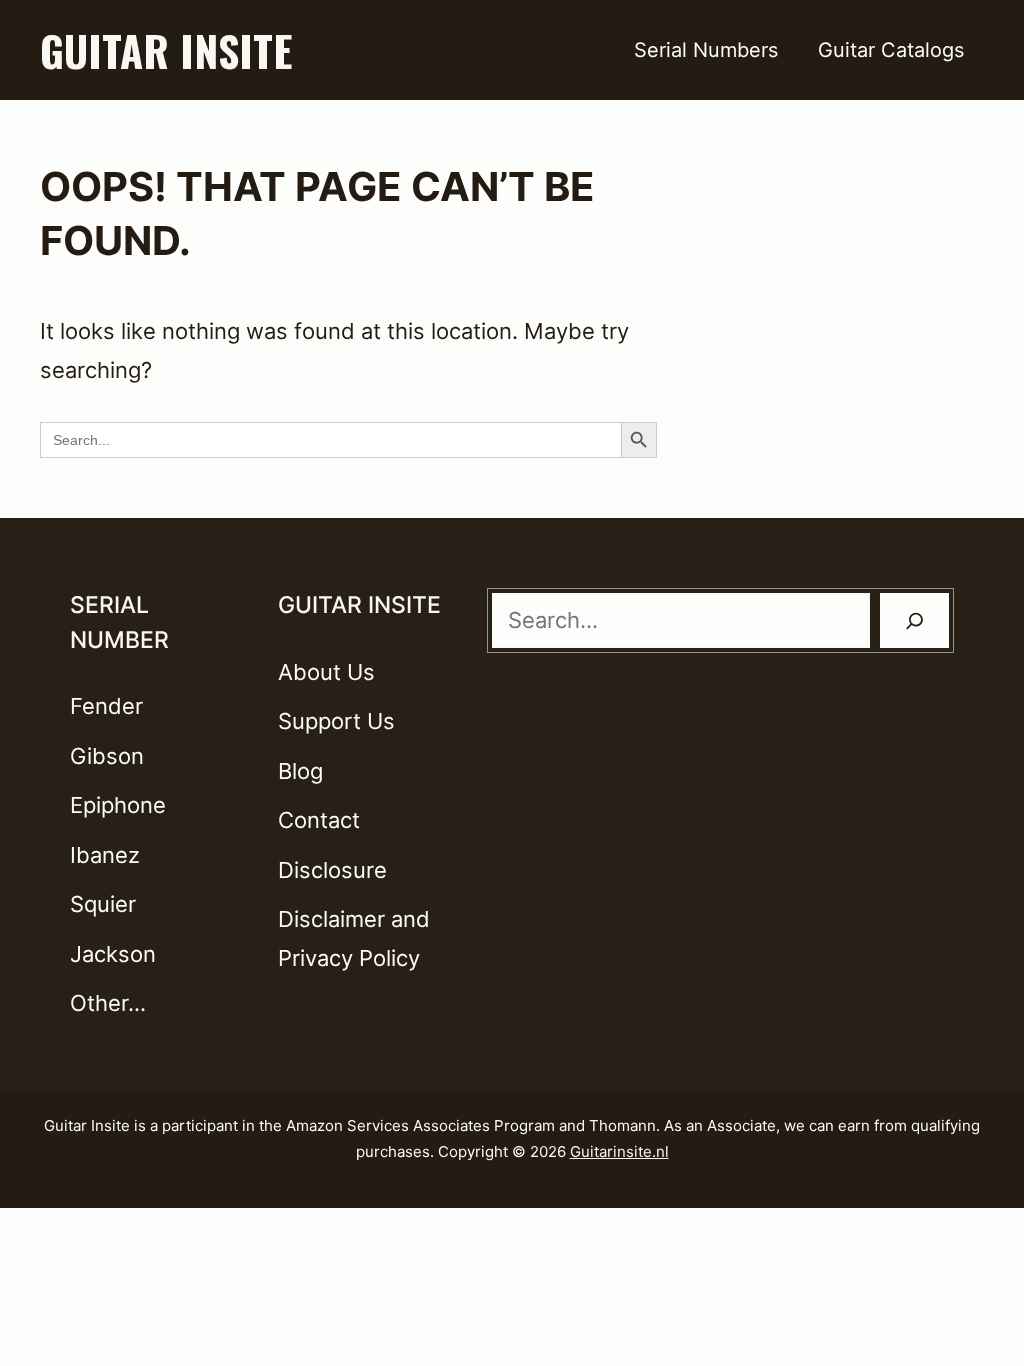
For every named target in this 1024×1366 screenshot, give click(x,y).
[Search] (915, 620)
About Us (326, 672)
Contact (319, 820)
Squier (103, 904)
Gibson (107, 756)
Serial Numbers (706, 50)
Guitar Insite (166, 50)
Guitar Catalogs (891, 50)
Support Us (336, 721)
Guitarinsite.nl (619, 1151)
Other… (108, 1003)
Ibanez (105, 855)
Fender (106, 706)
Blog (300, 771)
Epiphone (118, 805)
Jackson (113, 954)
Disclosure (332, 870)
